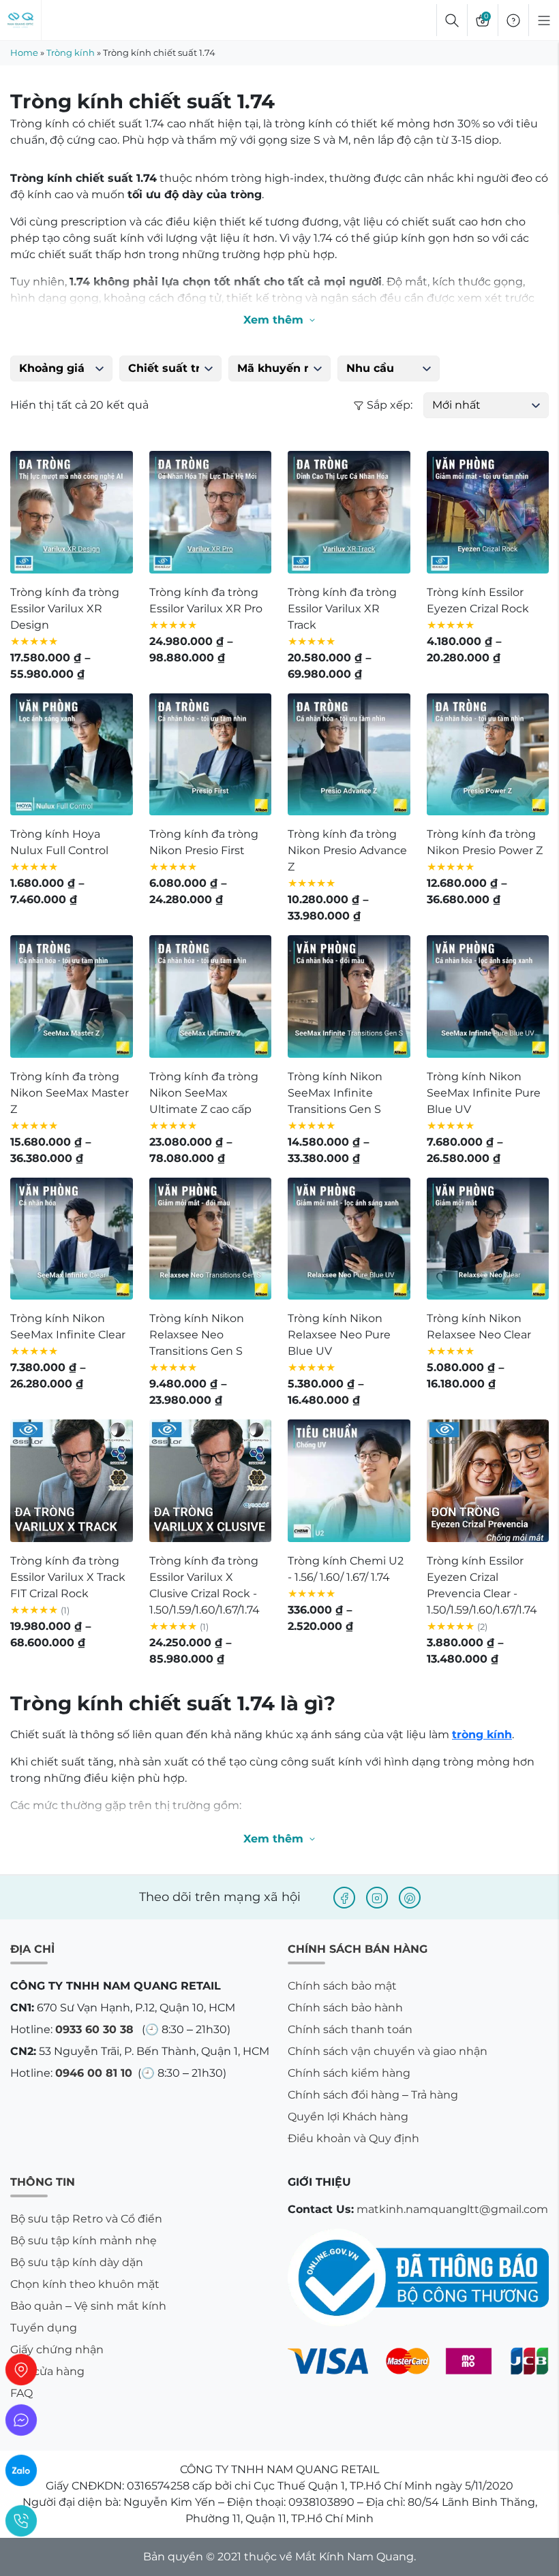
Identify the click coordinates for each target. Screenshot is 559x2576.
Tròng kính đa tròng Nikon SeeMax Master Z (70, 1093)
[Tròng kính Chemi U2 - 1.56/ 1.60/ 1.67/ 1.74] (349, 1481)
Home (24, 52)
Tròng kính (71, 52)
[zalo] (21, 2470)
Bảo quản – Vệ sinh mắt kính (88, 2306)
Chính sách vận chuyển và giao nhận (388, 2051)
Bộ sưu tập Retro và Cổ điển (86, 2219)
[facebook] (344, 1898)
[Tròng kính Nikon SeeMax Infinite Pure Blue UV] (488, 996)
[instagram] (377, 1898)
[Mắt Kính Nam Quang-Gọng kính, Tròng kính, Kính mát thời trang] (20, 20)
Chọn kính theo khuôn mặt (85, 2284)
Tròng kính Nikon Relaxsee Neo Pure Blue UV (339, 1335)
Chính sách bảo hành (345, 2008)
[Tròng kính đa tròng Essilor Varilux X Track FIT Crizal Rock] (72, 1481)
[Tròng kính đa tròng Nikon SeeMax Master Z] (72, 996)
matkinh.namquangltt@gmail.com (452, 2209)
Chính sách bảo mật (342, 1986)
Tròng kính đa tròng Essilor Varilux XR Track (342, 609)
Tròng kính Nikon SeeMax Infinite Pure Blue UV (484, 1093)
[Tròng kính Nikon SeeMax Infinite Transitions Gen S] (349, 996)
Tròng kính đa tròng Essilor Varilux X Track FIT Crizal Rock (68, 1577)
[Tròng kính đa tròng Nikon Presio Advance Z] (349, 755)
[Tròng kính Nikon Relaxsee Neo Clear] (488, 1239)
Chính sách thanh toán (350, 2029)
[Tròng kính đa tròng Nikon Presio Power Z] (488, 755)
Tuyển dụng (44, 2328)
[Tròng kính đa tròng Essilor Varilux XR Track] (349, 512)
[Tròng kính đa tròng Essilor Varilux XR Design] (72, 512)
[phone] (21, 2521)
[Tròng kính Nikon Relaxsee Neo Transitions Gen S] (211, 1239)
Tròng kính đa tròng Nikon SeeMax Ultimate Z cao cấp (204, 1093)
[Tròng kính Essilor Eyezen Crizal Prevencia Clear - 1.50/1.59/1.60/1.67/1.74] (488, 1481)
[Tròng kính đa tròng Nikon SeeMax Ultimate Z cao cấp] (211, 996)
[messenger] (21, 2420)
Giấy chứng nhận (57, 2350)
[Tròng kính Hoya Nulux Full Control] (72, 755)
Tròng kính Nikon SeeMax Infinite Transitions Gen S (335, 1093)
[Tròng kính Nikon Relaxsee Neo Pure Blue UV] (349, 1239)
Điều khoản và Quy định (353, 2138)
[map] (21, 2370)
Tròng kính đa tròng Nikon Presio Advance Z (347, 850)
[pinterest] (410, 1898)
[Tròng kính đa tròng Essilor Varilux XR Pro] (211, 512)
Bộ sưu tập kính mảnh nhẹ (84, 2241)
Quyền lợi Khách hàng (348, 2117)
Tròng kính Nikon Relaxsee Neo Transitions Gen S (197, 1335)
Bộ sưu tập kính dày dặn (77, 2262)
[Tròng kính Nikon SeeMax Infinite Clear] (72, 1239)
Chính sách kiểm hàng (349, 2073)
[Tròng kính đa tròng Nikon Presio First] (211, 755)
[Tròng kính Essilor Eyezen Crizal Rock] (488, 512)
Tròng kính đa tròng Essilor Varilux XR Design (65, 609)
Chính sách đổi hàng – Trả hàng (373, 2095)
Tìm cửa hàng (47, 2371)
